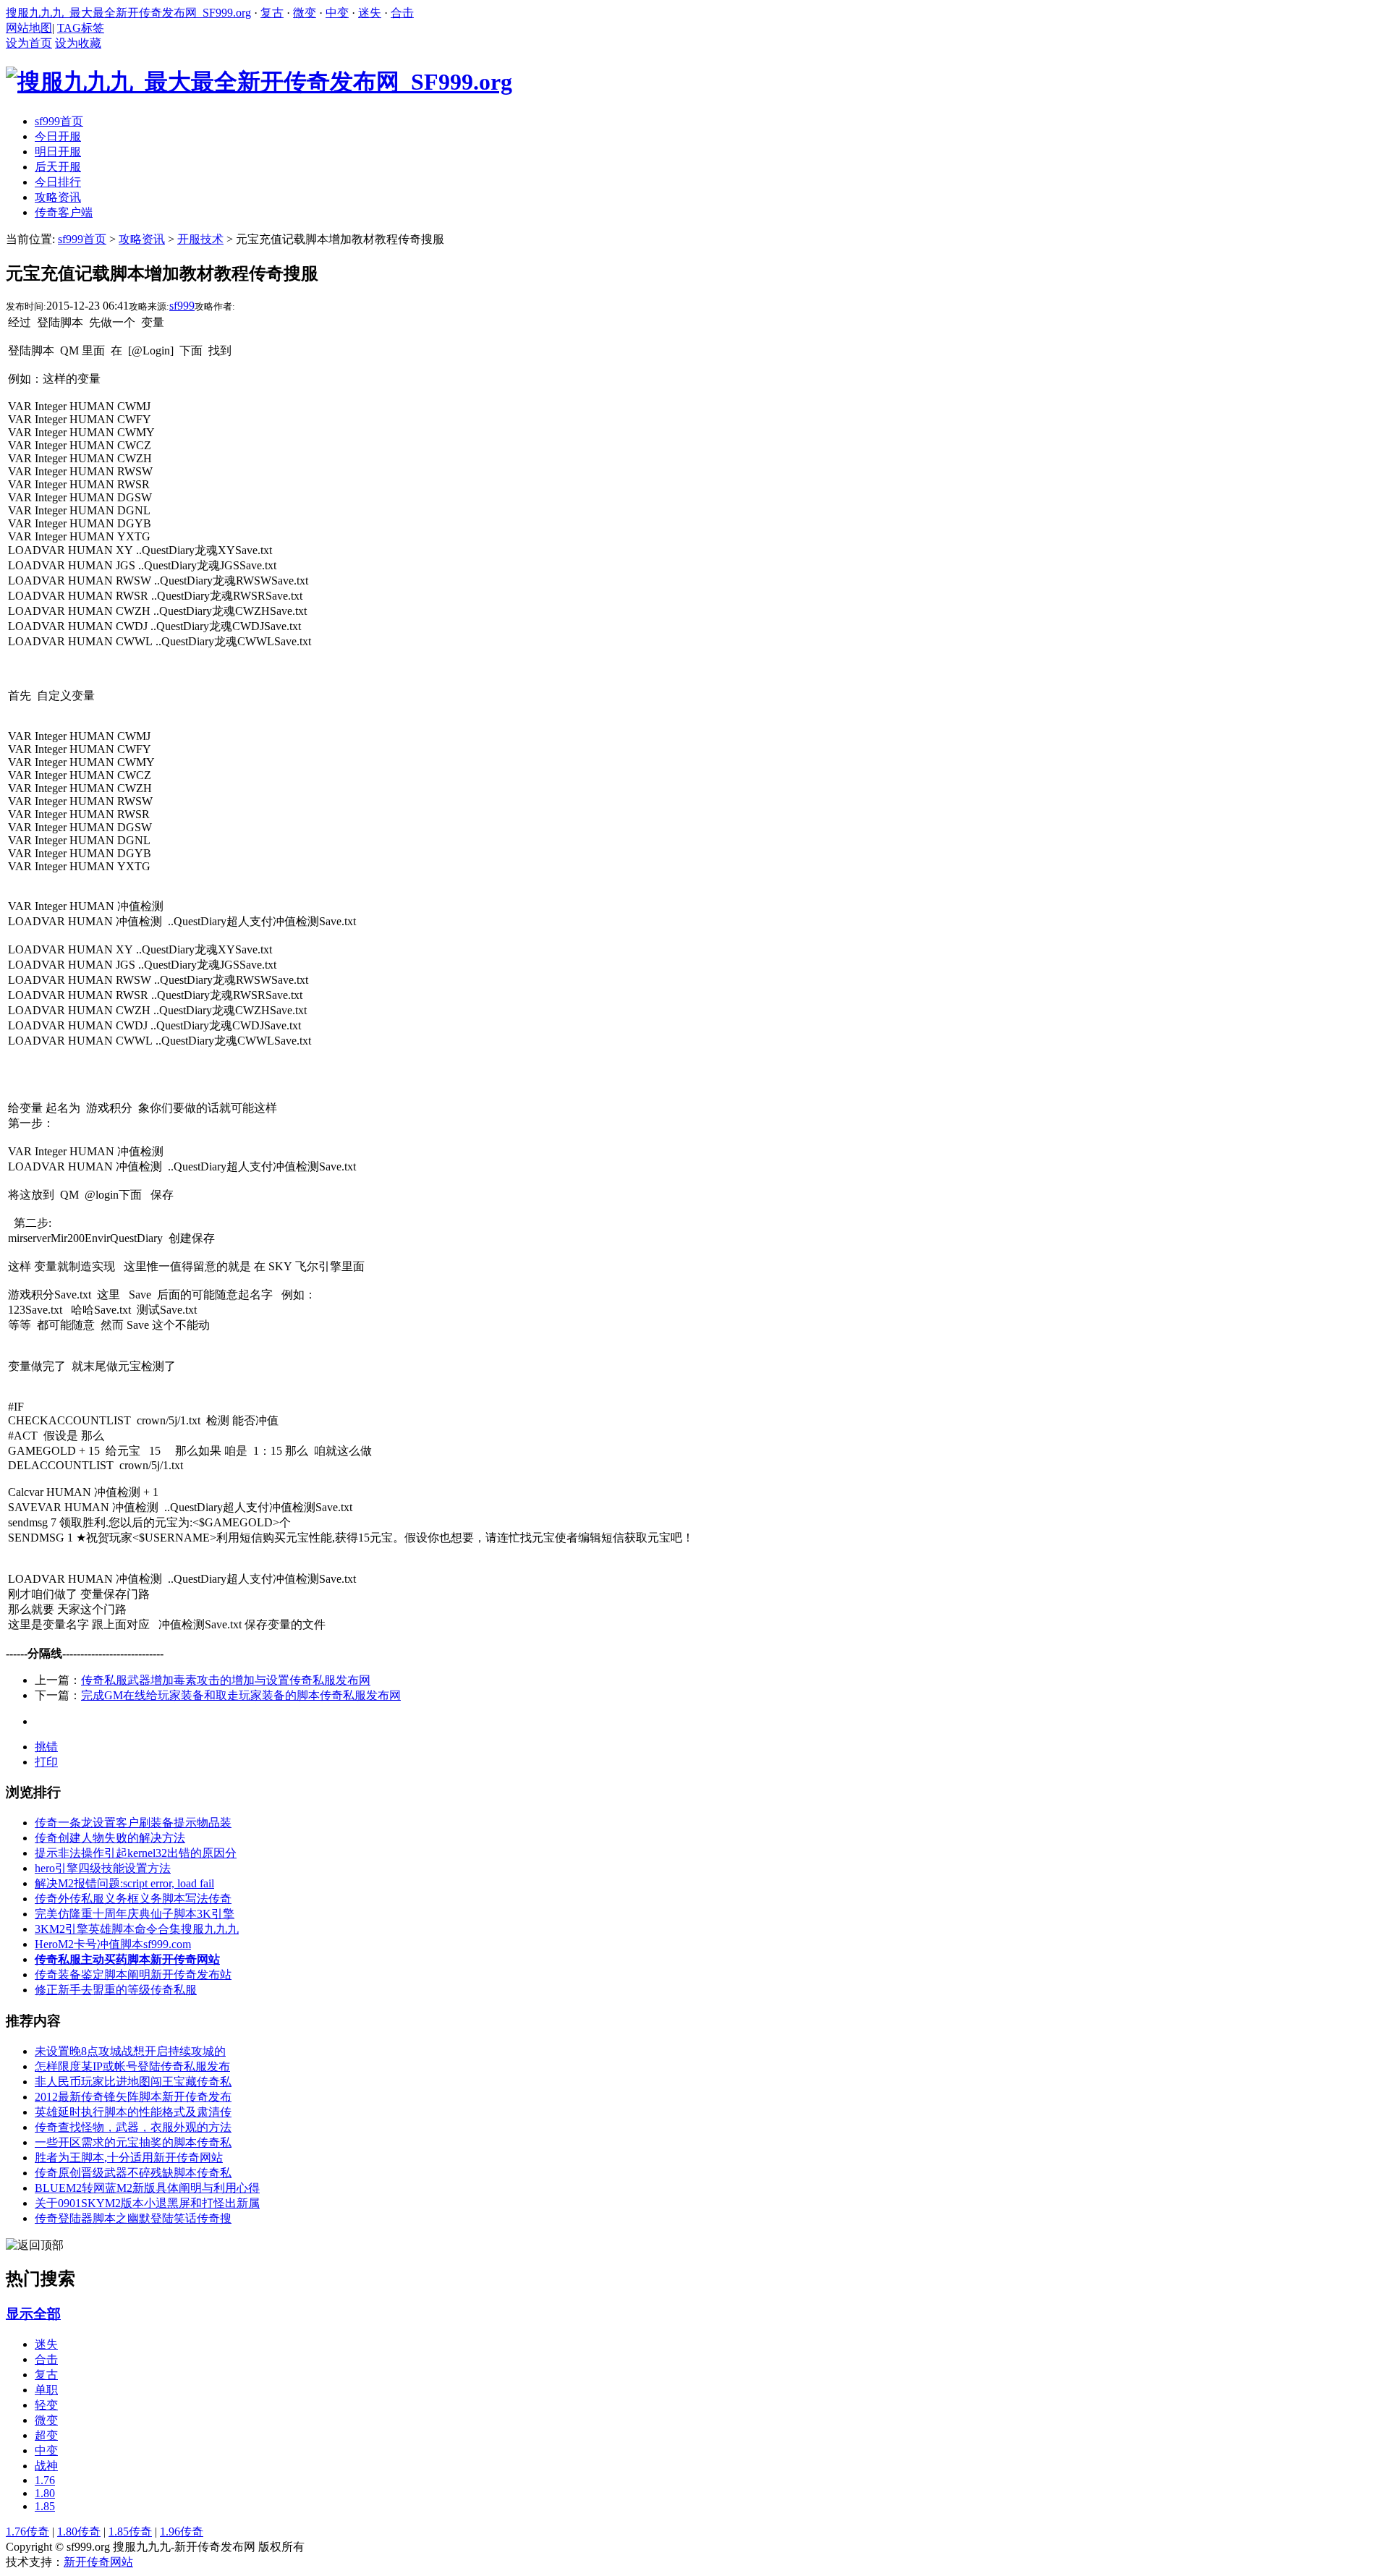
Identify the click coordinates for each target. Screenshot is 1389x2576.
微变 (305, 13)
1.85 (45, 2506)
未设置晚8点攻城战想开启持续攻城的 (130, 2051)
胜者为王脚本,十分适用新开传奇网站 (129, 2158)
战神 (46, 2466)
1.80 (45, 2493)
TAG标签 (81, 28)
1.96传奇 (182, 2532)
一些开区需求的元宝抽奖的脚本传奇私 (133, 2142)
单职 (46, 2390)
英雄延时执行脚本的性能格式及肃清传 (133, 2112)
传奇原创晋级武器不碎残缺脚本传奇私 (133, 2173)
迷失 (370, 13)
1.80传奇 (79, 2532)
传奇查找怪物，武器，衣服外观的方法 (133, 2127)
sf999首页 (82, 239)
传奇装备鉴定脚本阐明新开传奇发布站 (133, 1974)
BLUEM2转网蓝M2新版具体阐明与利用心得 (147, 2188)
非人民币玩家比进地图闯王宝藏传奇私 (133, 2082)
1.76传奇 (27, 2532)
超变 (46, 2435)
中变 (337, 13)
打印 (46, 1762)
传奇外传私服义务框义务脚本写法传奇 (133, 1899)
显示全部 (33, 2314)
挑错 (46, 1747)
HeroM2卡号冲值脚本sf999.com (113, 1944)
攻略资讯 (142, 239)
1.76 (45, 2480)
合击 (402, 13)
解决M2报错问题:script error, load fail (124, 1883)
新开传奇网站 (98, 2562)
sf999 (182, 306)
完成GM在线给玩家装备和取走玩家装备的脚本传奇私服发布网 (241, 1695)
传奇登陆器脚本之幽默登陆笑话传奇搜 (133, 2218)
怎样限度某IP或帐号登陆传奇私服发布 (132, 2066)
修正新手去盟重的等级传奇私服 (116, 1990)
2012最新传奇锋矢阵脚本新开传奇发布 (133, 2097)
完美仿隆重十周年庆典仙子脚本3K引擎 (135, 1914)
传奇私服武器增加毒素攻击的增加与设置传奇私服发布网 (226, 1680)
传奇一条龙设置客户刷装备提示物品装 (133, 1823)
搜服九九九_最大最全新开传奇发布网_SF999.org (128, 13)
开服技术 (200, 239)
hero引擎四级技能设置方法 (103, 1868)
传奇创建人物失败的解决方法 (110, 1838)
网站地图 (29, 28)
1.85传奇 (130, 2532)
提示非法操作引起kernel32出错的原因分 (136, 1853)
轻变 (46, 2405)
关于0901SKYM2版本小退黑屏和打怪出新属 (147, 2203)
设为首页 (29, 43)
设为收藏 (78, 43)
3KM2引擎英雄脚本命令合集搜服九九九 (137, 1929)
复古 (272, 13)
